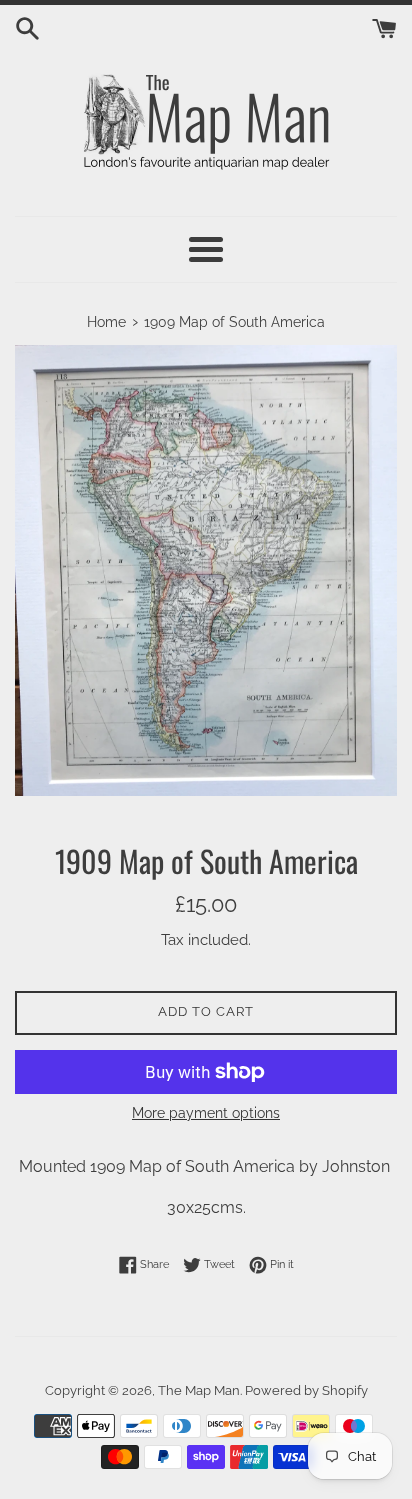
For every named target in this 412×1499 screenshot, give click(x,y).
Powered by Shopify (306, 1390)
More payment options (206, 1113)
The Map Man (199, 1390)
